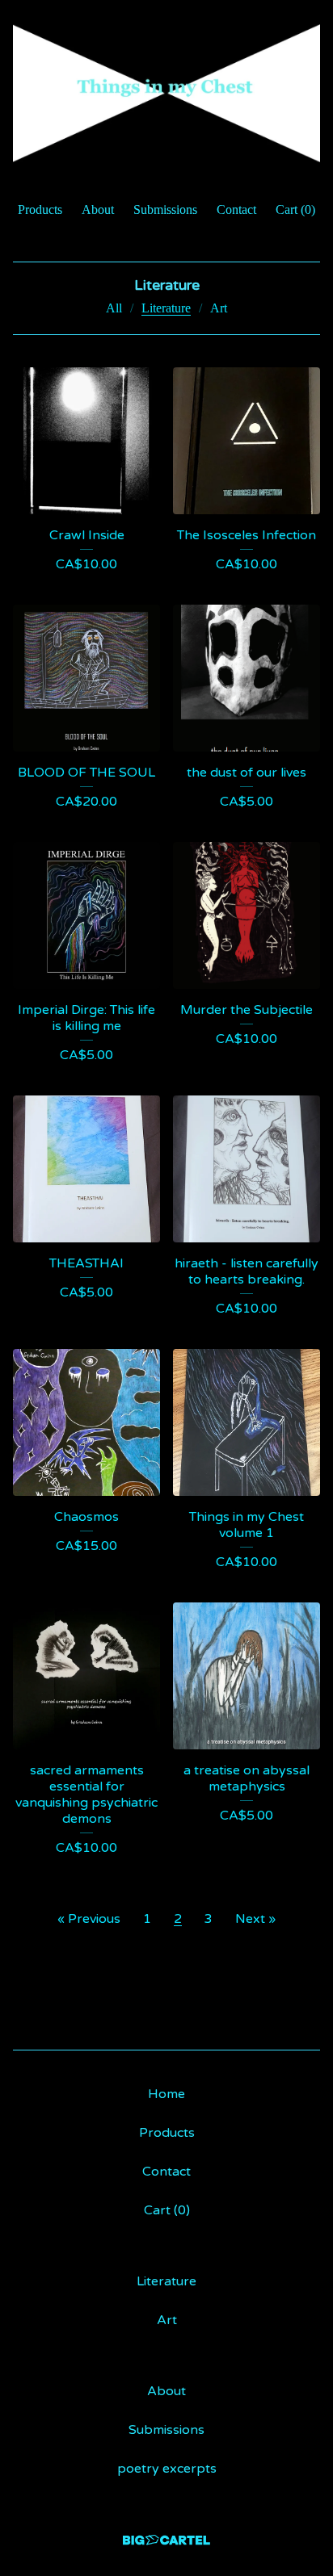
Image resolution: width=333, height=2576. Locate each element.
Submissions (165, 209)
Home (166, 2094)
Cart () (295, 209)
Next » (255, 1919)
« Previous (89, 1919)
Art (219, 308)
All (114, 308)
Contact (236, 209)
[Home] (166, 93)
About (98, 209)
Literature (166, 308)
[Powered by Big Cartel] (166, 2540)
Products (40, 209)
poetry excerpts (167, 2469)
